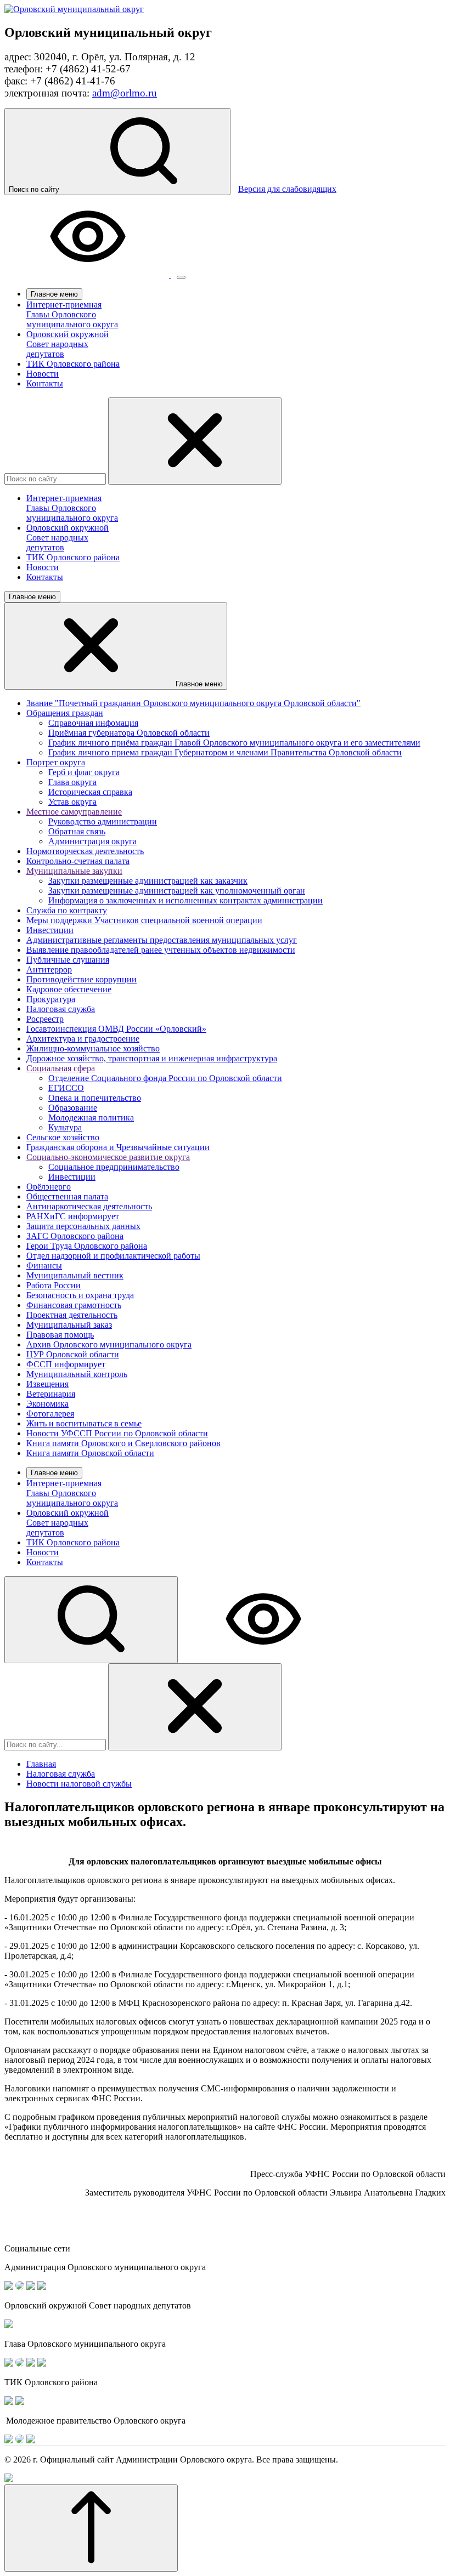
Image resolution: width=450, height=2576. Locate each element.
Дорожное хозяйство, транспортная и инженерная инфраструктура (152, 1058)
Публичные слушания (68, 960)
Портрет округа (56, 762)
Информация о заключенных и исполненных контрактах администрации (185, 900)
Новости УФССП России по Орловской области (117, 1433)
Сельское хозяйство (63, 1137)
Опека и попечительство (95, 1098)
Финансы (44, 1266)
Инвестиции (50, 930)
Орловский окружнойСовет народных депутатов (67, 344)
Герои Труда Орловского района (87, 1246)
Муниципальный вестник (75, 1275)
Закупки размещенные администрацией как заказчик (148, 881)
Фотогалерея (50, 1414)
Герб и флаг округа (84, 772)
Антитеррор (49, 969)
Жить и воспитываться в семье (84, 1423)
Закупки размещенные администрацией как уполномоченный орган (177, 891)
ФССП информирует (66, 1364)
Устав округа (72, 802)
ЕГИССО (66, 1088)
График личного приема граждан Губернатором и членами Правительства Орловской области (225, 752)
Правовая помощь (60, 1335)
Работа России (54, 1285)
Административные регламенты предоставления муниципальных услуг (162, 940)
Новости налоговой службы (79, 1784)
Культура (65, 1127)
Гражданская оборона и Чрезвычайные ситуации (118, 1147)
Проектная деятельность (72, 1315)
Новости (43, 374)
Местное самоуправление (74, 812)
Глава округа (72, 782)
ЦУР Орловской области (73, 1354)
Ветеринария (51, 1394)
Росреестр (45, 1019)
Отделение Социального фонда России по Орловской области (165, 1078)
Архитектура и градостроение (83, 1039)
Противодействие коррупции (81, 979)
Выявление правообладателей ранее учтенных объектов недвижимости (161, 950)
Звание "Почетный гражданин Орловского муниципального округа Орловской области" (193, 703)
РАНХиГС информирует (73, 1216)
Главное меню (54, 294)
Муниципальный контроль (77, 1374)
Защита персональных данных (83, 1226)
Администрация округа (92, 841)
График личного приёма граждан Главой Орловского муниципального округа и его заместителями (234, 743)
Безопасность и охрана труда (80, 1295)
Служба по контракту (67, 910)
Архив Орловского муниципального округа (109, 1344)
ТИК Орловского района (73, 364)
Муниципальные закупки (74, 871)
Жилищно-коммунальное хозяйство (93, 1048)
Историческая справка (90, 792)
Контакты (45, 383)
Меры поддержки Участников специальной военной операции (144, 920)
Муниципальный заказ (69, 1325)
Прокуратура (51, 999)
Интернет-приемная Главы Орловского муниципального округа (72, 314)
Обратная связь (77, 831)
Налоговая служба (61, 1009)
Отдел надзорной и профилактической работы (113, 1256)
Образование (73, 1108)
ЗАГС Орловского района (75, 1236)
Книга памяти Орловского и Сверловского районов (123, 1443)
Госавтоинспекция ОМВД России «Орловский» (116, 1029)
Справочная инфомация (93, 723)
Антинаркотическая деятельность (89, 1206)
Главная (41, 1764)
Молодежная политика (91, 1118)
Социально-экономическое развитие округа (108, 1157)
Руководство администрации (103, 821)
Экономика (47, 1404)
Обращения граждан (65, 713)
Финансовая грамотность (74, 1305)
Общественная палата (67, 1196)
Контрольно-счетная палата (78, 861)
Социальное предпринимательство (114, 1167)
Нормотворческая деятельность (85, 851)
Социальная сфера (61, 1068)
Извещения (47, 1384)
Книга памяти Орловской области (90, 1453)
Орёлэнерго (49, 1187)
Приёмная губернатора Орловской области (129, 733)
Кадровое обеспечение (69, 989)
